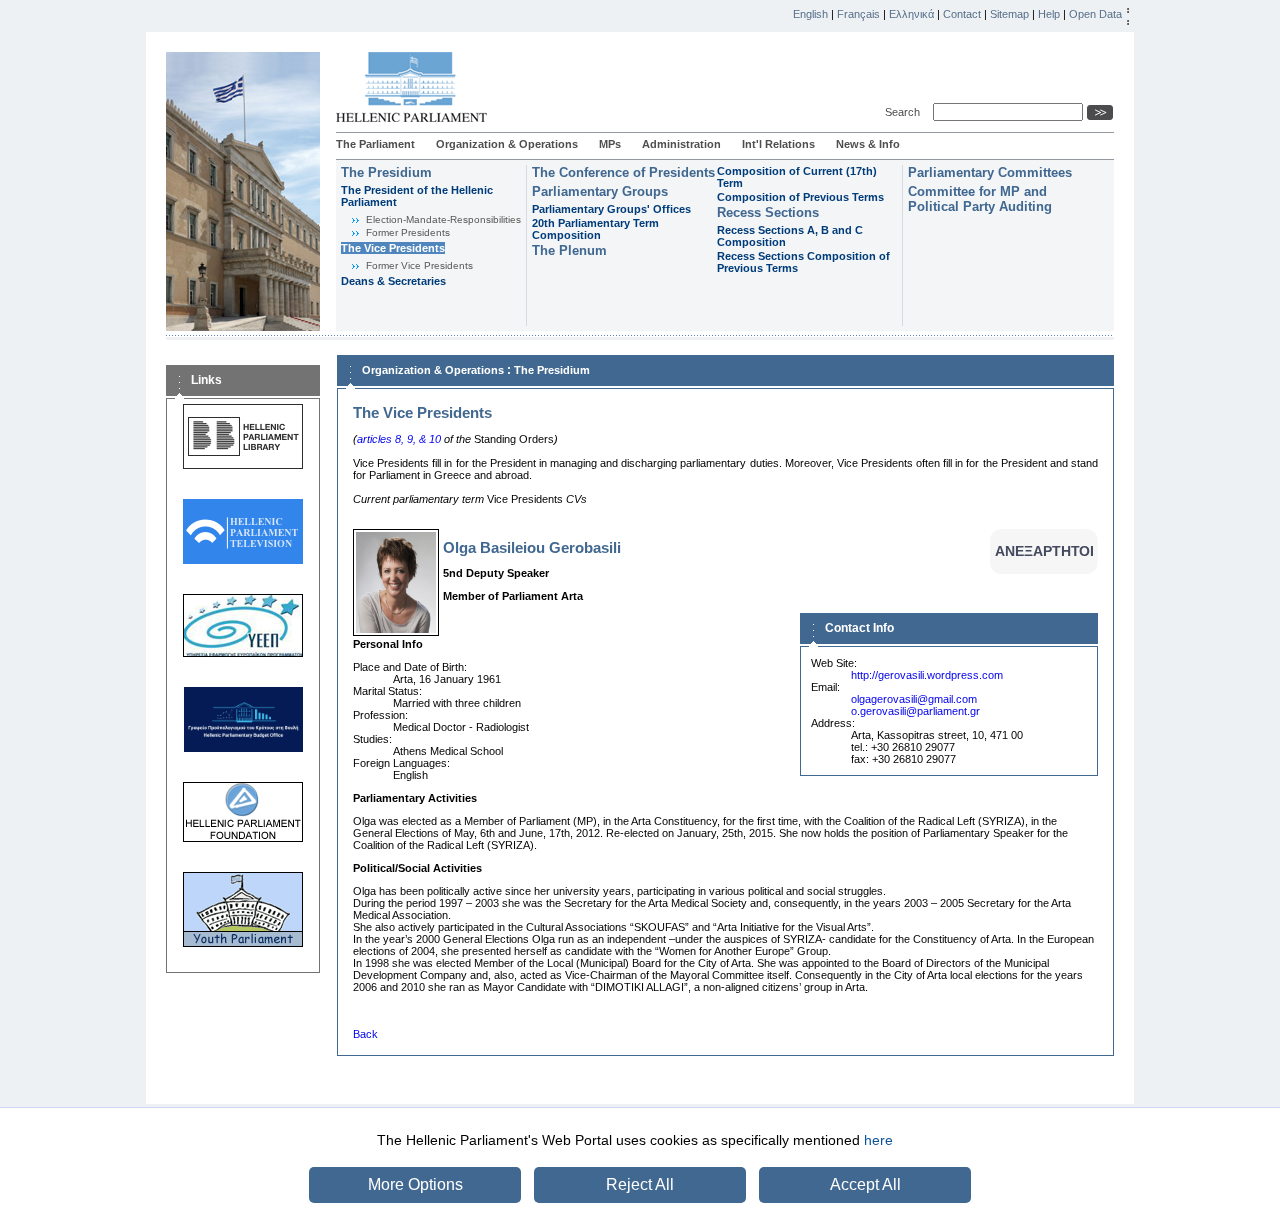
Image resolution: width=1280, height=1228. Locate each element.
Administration (681, 144)
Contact (962, 14)
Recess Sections (768, 212)
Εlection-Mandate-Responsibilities (443, 219)
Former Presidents (408, 232)
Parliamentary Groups (600, 191)
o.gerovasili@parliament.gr (915, 711)
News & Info (868, 144)
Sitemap (1009, 14)
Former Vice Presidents (419, 265)
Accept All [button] (865, 1184)
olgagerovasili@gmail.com (914, 699)
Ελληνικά (911, 14)
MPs (610, 144)
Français (858, 14)
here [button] (878, 1140)
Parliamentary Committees (990, 172)
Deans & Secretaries (393, 281)
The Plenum (569, 250)
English (810, 14)
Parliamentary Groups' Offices (611, 209)
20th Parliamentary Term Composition (595, 229)
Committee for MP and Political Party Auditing (980, 199)
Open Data (1095, 14)
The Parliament (375, 144)
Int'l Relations (778, 144)
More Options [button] (415, 1184)
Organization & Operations (507, 144)
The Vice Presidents (393, 248)
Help (1049, 14)
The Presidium (386, 172)
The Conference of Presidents (623, 172)
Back (365, 1034)
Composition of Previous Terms (800, 197)
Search (905, 112)
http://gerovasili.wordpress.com (927, 675)
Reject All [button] (640, 1184)
